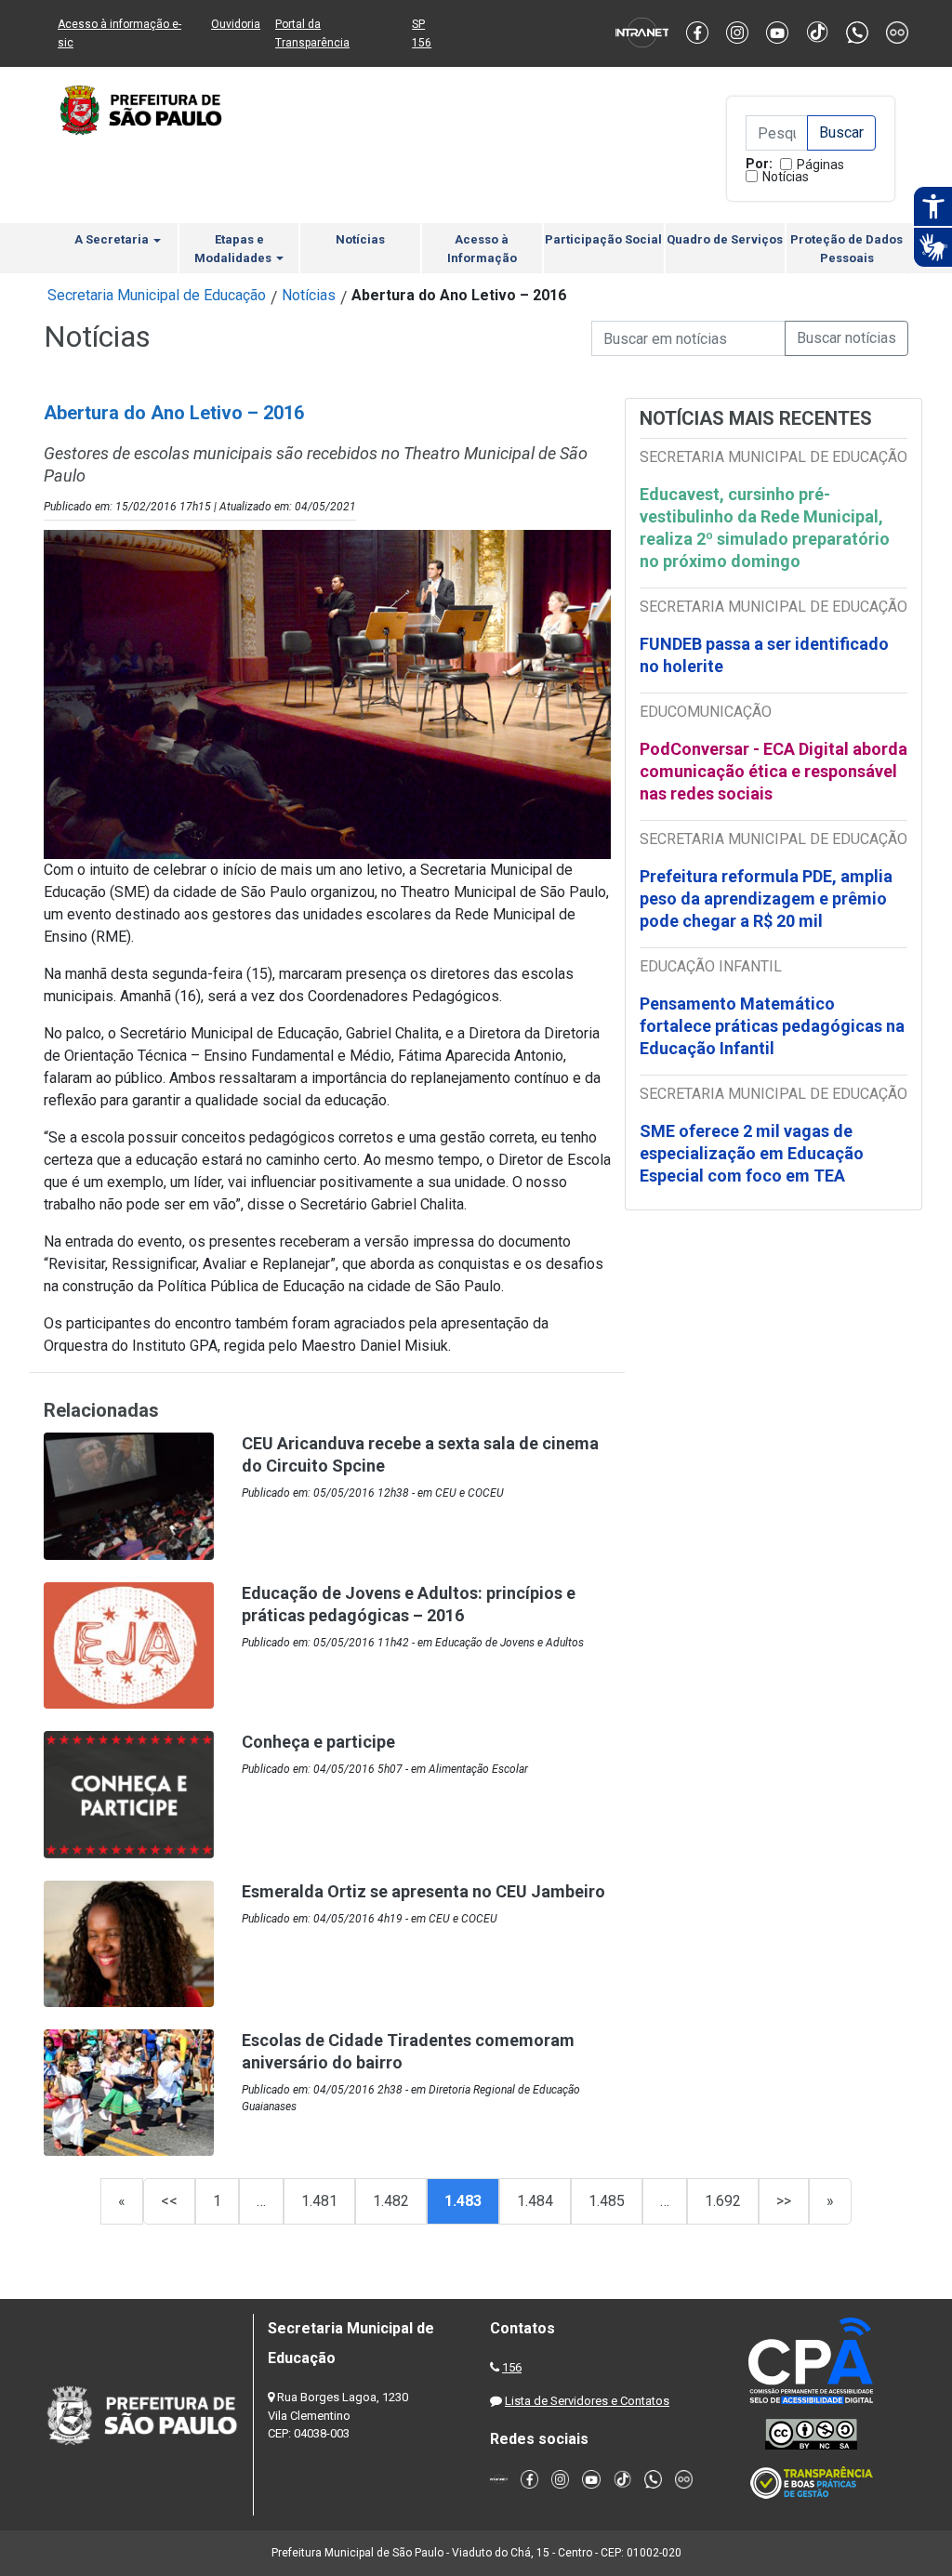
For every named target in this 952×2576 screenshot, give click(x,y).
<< (169, 2201)
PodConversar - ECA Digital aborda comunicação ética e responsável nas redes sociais (773, 771)
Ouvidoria (236, 24)
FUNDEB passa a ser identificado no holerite (764, 655)
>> (784, 2201)
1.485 (607, 2201)
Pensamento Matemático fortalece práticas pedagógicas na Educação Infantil (772, 1026)
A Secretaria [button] (113, 239)
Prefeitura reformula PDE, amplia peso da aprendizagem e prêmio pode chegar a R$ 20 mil (766, 898)
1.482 (391, 2201)
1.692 (723, 2201)
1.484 (535, 2201)
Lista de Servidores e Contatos (587, 2401)
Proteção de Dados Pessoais (846, 249)
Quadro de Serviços (725, 239)
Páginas (820, 165)
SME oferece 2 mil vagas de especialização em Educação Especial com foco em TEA (752, 1153)
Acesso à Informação (482, 249)
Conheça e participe (318, 1742)
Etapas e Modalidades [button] (234, 249)
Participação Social (603, 239)
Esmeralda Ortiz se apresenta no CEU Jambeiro (423, 1891)
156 (512, 2367)
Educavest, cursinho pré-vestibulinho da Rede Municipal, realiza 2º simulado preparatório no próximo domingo (765, 528)
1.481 (319, 2201)
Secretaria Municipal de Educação (157, 295)
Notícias (786, 177)
